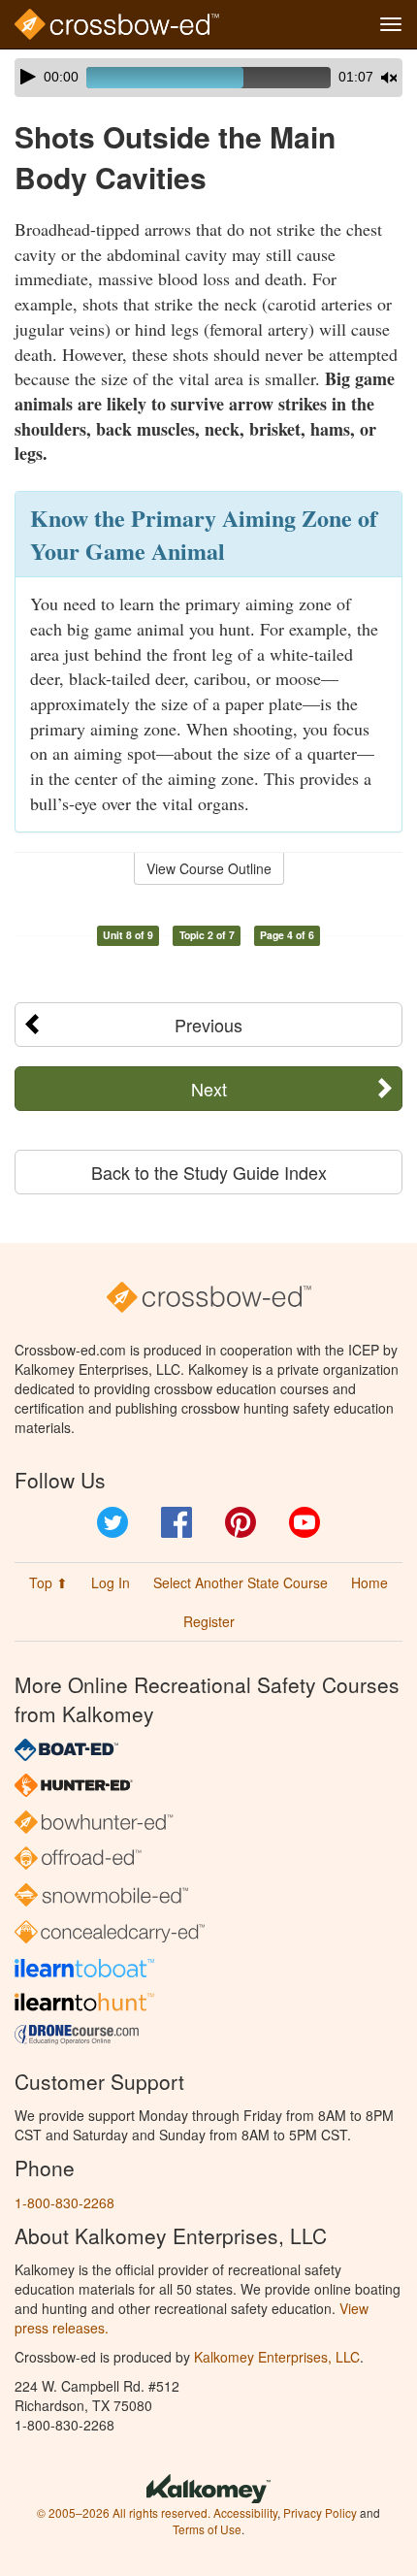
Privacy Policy (320, 2512)
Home (369, 1582)
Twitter (112, 1522)
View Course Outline (209, 868)
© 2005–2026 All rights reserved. (124, 2512)
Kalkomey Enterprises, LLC (277, 2357)
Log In (111, 1582)
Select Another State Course (241, 1582)
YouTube (305, 1522)
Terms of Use (207, 2529)
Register (209, 1621)
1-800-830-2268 (64, 2202)
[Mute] (389, 78)
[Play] (28, 77)
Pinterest (241, 1522)
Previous (208, 1025)
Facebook (176, 1522)
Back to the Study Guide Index (209, 1172)
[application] (208, 78)
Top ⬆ (48, 1582)
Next (209, 1089)
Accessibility (245, 2512)
